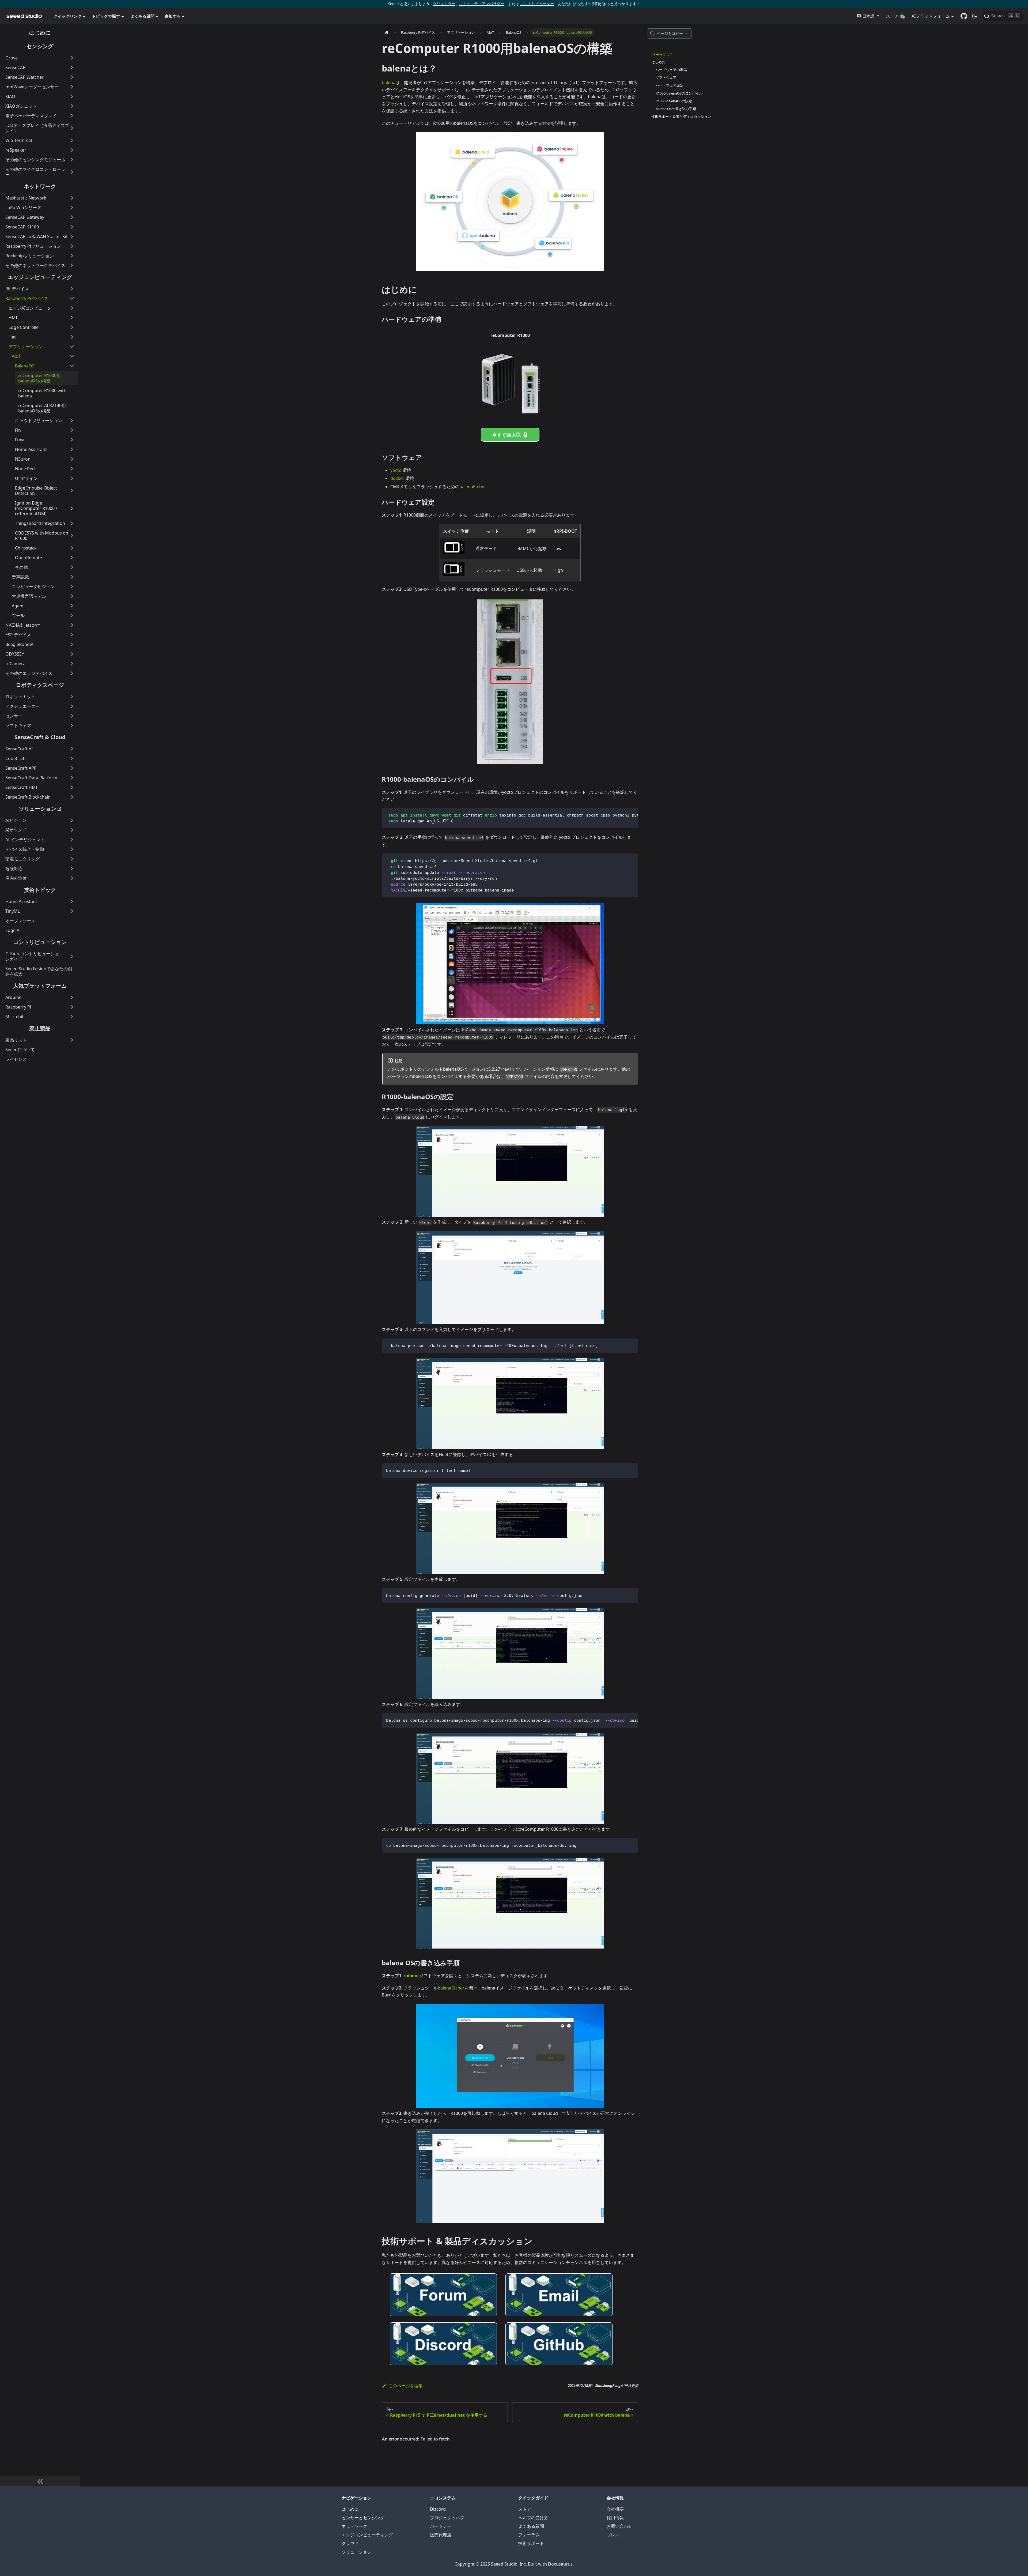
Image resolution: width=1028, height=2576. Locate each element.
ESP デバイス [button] (18, 635)
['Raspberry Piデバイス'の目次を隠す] (72, 298)
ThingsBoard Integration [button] (40, 523)
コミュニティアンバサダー (482, 4)
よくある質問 (531, 2526)
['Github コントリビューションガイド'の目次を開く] (72, 956)
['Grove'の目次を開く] (72, 58)
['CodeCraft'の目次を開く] (72, 758)
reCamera (15, 664)
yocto (396, 470)
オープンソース (20, 921)
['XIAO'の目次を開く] (72, 96)
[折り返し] (622, 815)
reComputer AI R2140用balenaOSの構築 (42, 408)
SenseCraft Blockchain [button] (28, 797)
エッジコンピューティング (40, 277)
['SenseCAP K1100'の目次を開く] (72, 227)
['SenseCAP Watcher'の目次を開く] (72, 77)
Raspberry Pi (18, 1007)
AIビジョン (16, 820)
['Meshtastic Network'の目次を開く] (72, 198)
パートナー (441, 2526)
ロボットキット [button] (20, 697)
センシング (40, 46)
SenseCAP (15, 67)
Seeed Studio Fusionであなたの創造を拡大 (39, 971)
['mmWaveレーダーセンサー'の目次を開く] (72, 87)
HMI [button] (13, 318)
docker (397, 478)
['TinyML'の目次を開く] (72, 911)
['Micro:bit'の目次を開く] (72, 1017)
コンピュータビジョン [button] (33, 586)
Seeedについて (20, 1050)
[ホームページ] (387, 33)
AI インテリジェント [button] (25, 840)
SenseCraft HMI (21, 787)
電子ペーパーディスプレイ (31, 116)
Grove (12, 58)
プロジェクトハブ (447, 2518)
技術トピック (40, 890)
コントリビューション (40, 942)
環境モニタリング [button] (22, 859)
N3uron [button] (23, 459)
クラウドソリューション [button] (39, 420)
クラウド (350, 2543)
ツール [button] (18, 615)
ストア (525, 2509)
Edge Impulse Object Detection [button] (36, 491)
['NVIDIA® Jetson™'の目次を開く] (72, 625)
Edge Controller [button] (24, 327)
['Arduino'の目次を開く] (72, 997)
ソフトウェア (666, 77)
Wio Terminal (19, 140)
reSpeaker (16, 150)
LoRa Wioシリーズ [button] (23, 208)
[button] (868, 16)
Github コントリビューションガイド (32, 956)
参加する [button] (173, 16)
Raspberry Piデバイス (27, 298)
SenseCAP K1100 (22, 227)
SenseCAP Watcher (24, 77)
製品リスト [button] (16, 1040)
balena (389, 82)
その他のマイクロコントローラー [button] (35, 172)
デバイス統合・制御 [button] (25, 849)
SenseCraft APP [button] (21, 768)
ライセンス (16, 1059)
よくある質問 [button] (142, 16)
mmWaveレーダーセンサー (32, 87)
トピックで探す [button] (106, 16)
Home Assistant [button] (31, 449)
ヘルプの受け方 (533, 2518)
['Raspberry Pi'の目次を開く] (72, 1007)
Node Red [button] (25, 469)
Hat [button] (12, 337)
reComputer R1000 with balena (42, 393)
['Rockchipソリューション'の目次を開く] (72, 256)
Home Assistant (21, 901)
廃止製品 (40, 1028)
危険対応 (14, 868)
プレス (613, 2535)
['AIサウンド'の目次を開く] (72, 830)
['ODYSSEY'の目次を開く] (72, 654)
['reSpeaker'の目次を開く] (72, 150)
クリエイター (444, 4)
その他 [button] (21, 567)
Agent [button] (18, 606)
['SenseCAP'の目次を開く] (72, 67)
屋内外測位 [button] (16, 878)
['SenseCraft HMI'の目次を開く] (72, 787)
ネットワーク (40, 186)
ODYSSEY (15, 654)
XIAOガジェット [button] (21, 106)
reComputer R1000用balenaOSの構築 (39, 378)
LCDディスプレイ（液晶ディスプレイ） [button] (37, 128)
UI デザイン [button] (26, 478)
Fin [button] (18, 430)
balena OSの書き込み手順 (676, 109)
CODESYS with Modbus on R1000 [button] (42, 536)
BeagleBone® (19, 644)
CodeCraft (16, 758)
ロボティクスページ (40, 685)
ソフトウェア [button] (18, 725)
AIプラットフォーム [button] (931, 16)
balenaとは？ (662, 54)
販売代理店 (441, 2535)
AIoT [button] (16, 356)
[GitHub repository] (964, 16)
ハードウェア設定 (670, 85)
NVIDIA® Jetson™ (23, 625)
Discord (438, 2509)
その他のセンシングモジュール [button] (35, 160)
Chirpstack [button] (26, 548)
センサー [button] (14, 716)
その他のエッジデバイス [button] (29, 673)
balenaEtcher (473, 487)
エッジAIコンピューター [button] (32, 308)
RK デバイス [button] (17, 289)
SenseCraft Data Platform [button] (31, 778)
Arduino (14, 997)
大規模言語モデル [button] (29, 596)
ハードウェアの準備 (671, 70)
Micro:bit (14, 1017)
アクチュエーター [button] (22, 706)
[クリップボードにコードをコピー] (632, 815)
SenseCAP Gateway (25, 217)
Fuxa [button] (20, 440)
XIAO (10, 96)
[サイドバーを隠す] (40, 2481)
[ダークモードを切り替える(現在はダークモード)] (974, 16)
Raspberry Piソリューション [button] (33, 246)
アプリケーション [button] (26, 347)
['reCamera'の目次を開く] (72, 664)
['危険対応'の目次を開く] (72, 868)
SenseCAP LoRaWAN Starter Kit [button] (37, 236)
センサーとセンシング (363, 2518)
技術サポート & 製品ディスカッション (681, 116)
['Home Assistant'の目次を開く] (72, 901)
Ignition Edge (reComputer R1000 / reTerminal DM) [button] (36, 508)
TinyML (13, 911)
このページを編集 (406, 2386)
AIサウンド (16, 830)
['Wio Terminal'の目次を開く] (72, 140)
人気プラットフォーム (40, 986)
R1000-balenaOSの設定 (674, 101)
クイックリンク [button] (68, 16)
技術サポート (531, 2543)
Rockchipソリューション (30, 256)
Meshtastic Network (26, 198)
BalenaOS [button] (25, 366)
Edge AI (13, 930)
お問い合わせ (619, 2526)
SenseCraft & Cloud (40, 737)
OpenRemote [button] (29, 558)
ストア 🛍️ (895, 16)
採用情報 (615, 2518)
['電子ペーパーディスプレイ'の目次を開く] (72, 116)
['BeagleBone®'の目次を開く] (72, 644)
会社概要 (615, 2509)
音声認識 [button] (20, 577)
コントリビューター (537, 4)
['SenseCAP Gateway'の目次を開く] (72, 217)
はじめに (40, 33)
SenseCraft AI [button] (19, 749)
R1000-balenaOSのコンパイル (679, 93)
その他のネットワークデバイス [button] (35, 265)
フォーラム (529, 2535)
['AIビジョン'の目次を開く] (72, 820)
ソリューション (37, 809)
